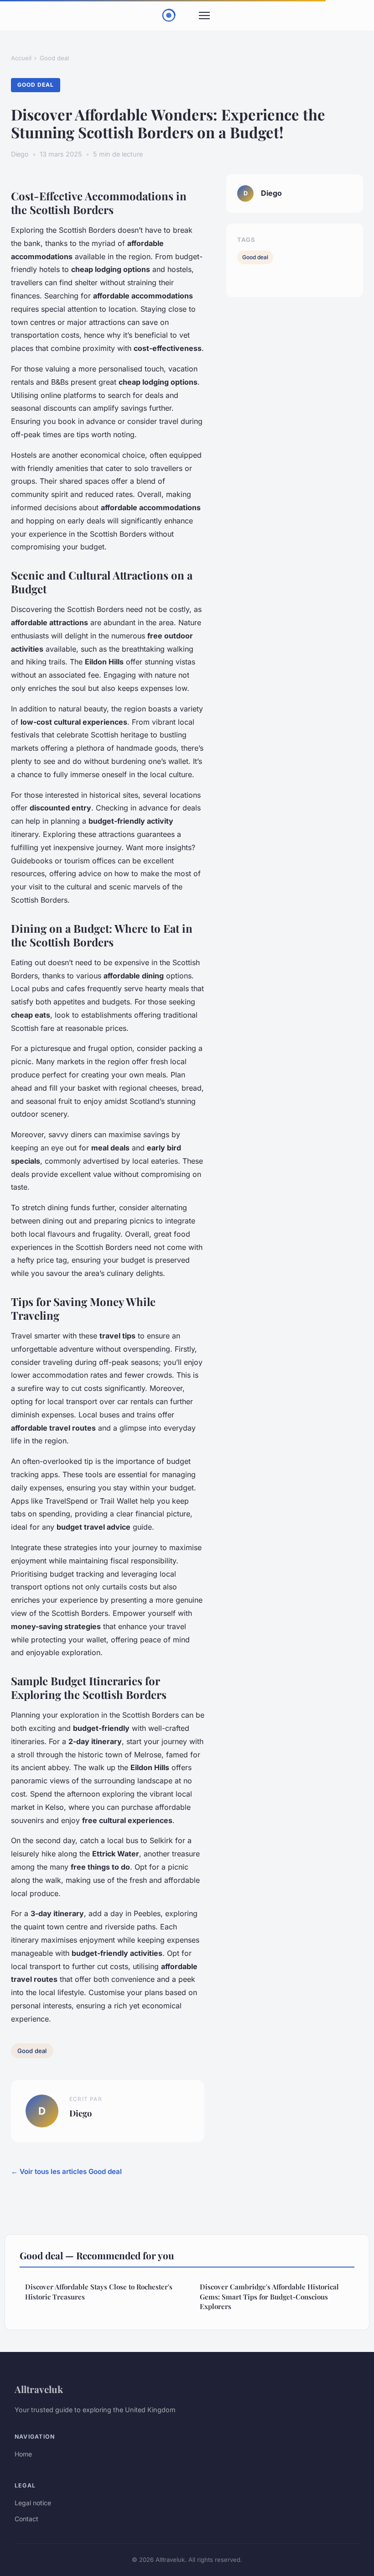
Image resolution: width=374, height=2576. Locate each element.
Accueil (21, 58)
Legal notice (33, 2503)
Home (23, 2454)
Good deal (54, 58)
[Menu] (204, 16)
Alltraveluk (39, 2389)
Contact (26, 2519)
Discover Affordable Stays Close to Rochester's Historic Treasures (99, 2291)
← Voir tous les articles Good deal (66, 2171)
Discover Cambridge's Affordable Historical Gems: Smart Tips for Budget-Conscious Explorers (269, 2296)
